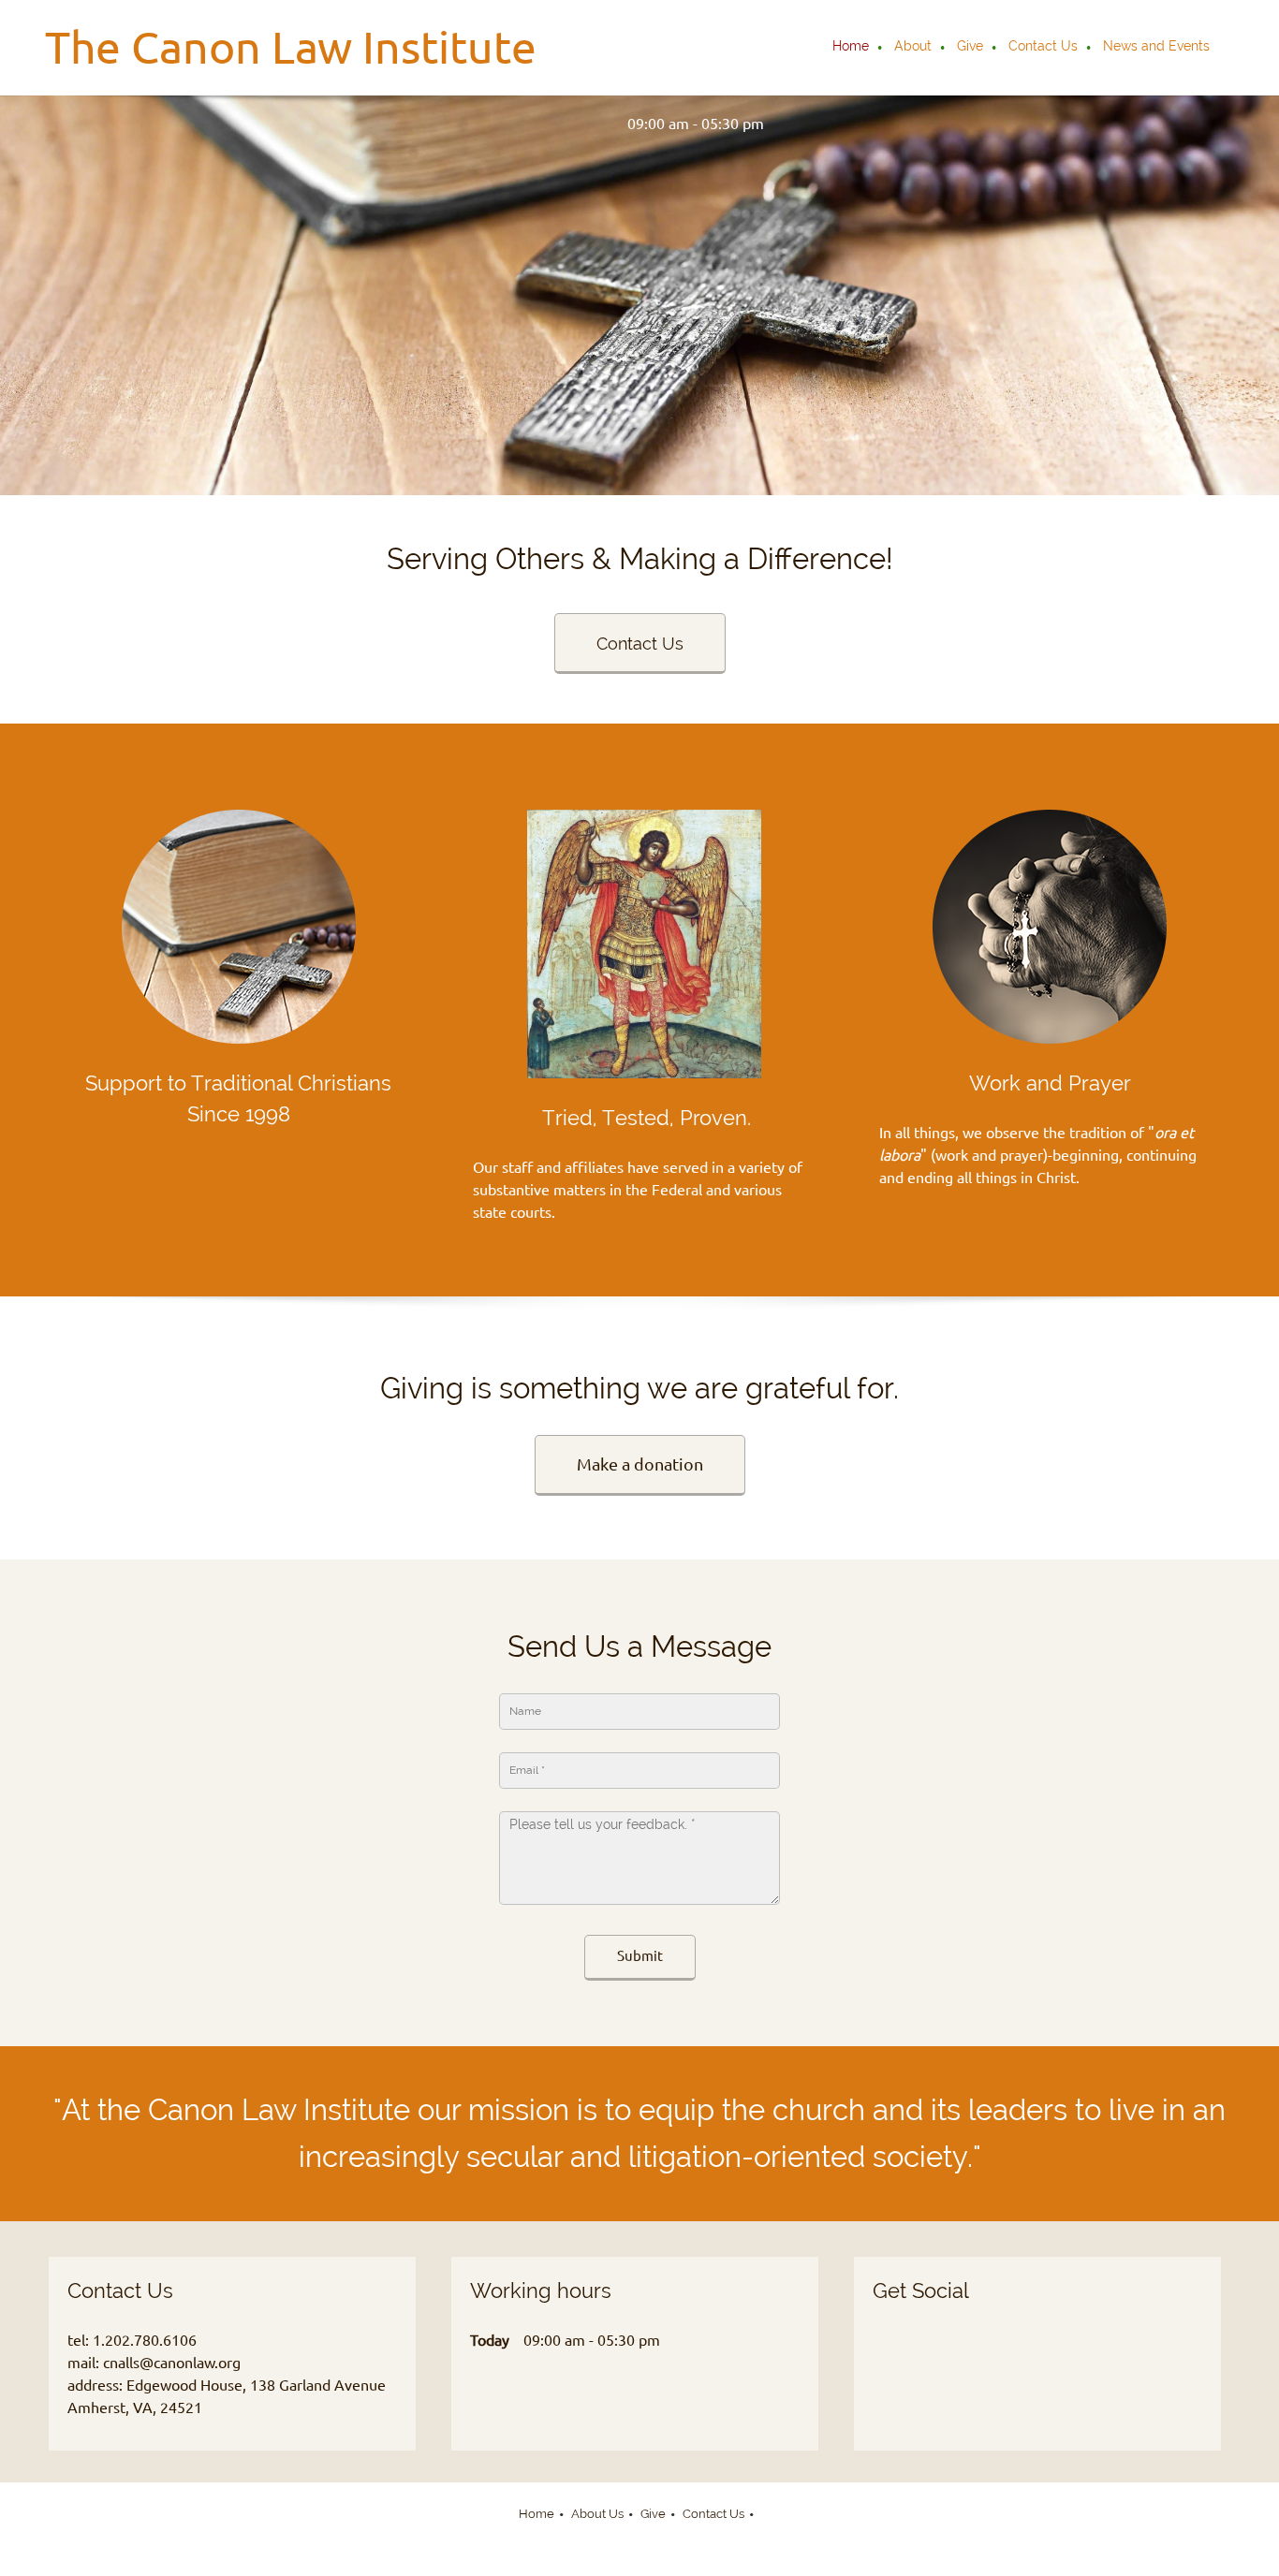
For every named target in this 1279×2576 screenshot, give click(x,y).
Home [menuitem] (537, 2514)
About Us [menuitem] (597, 2514)
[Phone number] (529, 124)
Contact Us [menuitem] (713, 2514)
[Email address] (557, 124)
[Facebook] (966, 2352)
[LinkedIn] (1004, 2352)
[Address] (585, 124)
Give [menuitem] (653, 2514)
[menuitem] (852, 48)
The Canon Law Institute (291, 47)
